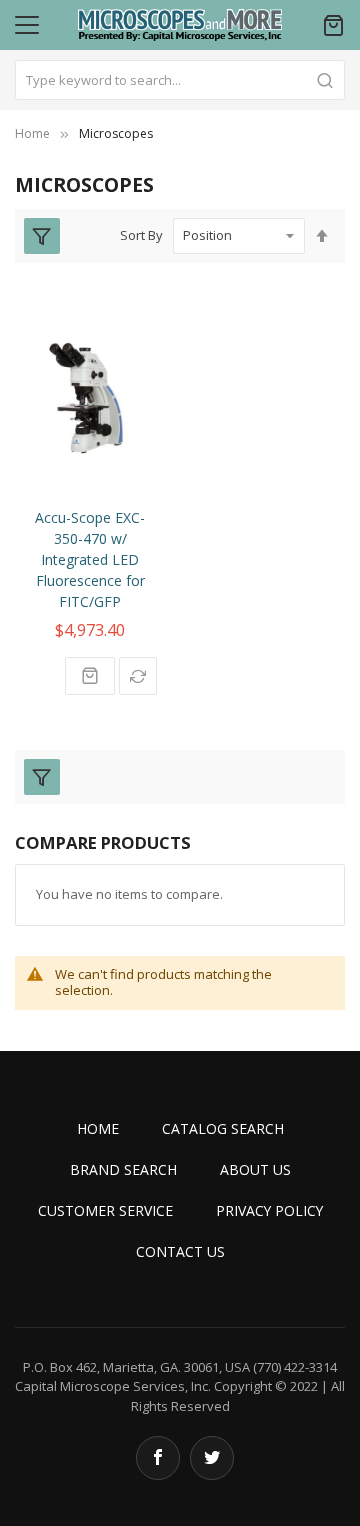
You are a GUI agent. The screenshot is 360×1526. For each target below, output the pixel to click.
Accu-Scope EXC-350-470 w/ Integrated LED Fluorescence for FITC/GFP (90, 559)
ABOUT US (255, 1169)
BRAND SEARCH (123, 1169)
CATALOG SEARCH (223, 1128)
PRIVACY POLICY (269, 1210)
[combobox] (180, 80)
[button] (138, 676)
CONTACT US (180, 1251)
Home (32, 133)
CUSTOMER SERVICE (105, 1210)
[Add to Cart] (90, 676)
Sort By (141, 235)
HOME (98, 1128)
